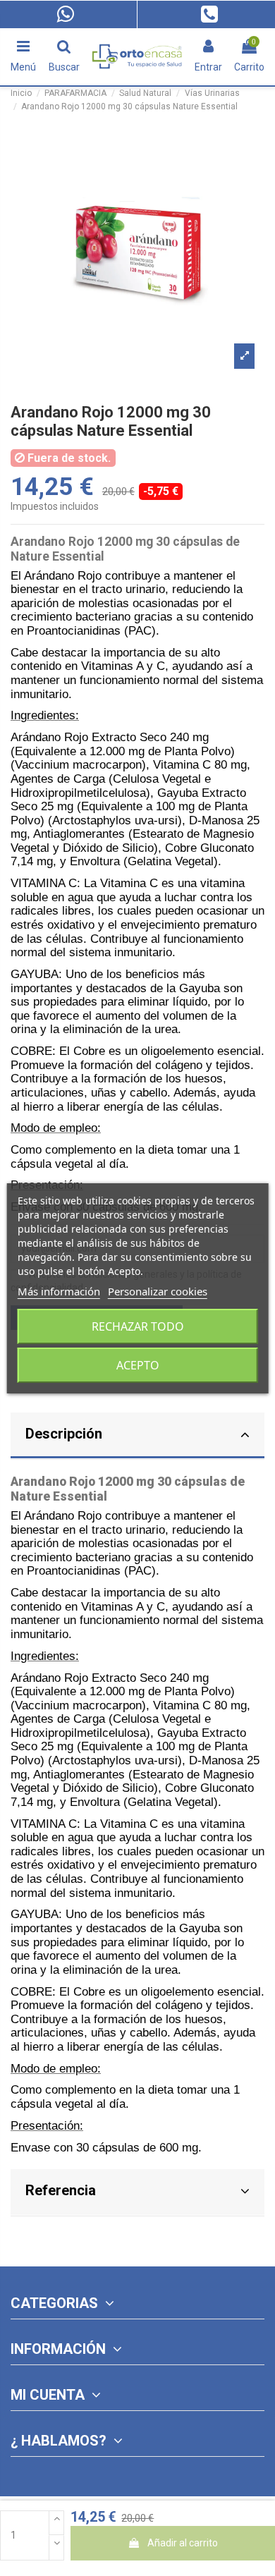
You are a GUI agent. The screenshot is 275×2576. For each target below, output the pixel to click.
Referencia (61, 2190)
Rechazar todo (138, 1326)
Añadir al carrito (183, 2543)
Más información (59, 1291)
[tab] (137, 1436)
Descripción (64, 1434)
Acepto (138, 1365)
